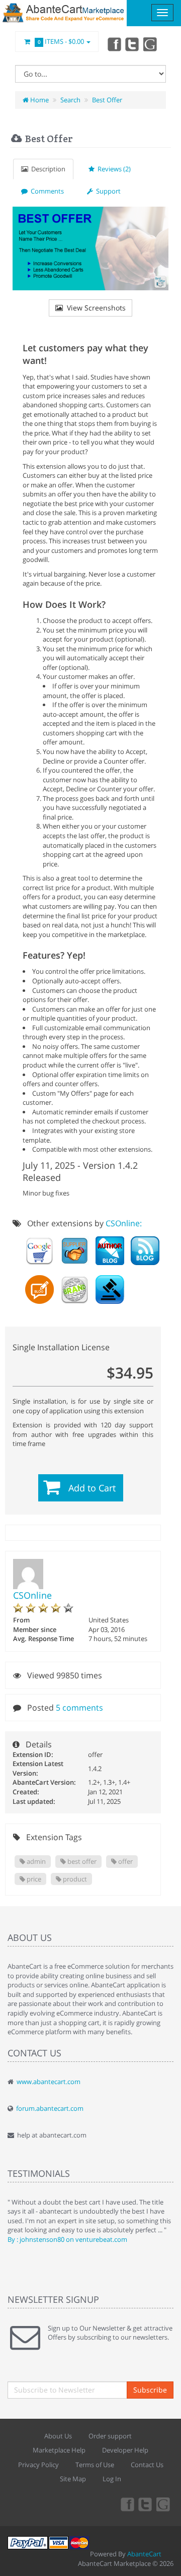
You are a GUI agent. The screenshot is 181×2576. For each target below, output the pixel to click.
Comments (46, 191)
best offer (81, 1861)
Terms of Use (95, 2465)
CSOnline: (124, 1223)
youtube (151, 44)
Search (70, 100)
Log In (112, 2479)
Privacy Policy (38, 2465)
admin (35, 1861)
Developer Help (125, 2450)
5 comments (79, 1708)
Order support (110, 2436)
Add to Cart (92, 1488)
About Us (58, 2436)
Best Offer (107, 100)
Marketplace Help (59, 2450)
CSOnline (32, 1595)
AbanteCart (144, 2554)
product (74, 1879)
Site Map (73, 2479)
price (33, 1879)
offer (125, 1861)
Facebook (114, 44)
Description (47, 169)
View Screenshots (94, 308)
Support (107, 191)
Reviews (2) (113, 169)
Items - (61, 41)
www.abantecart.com (49, 2082)
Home (39, 100)
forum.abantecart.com (50, 2108)
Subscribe (150, 2390)
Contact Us (147, 2465)
